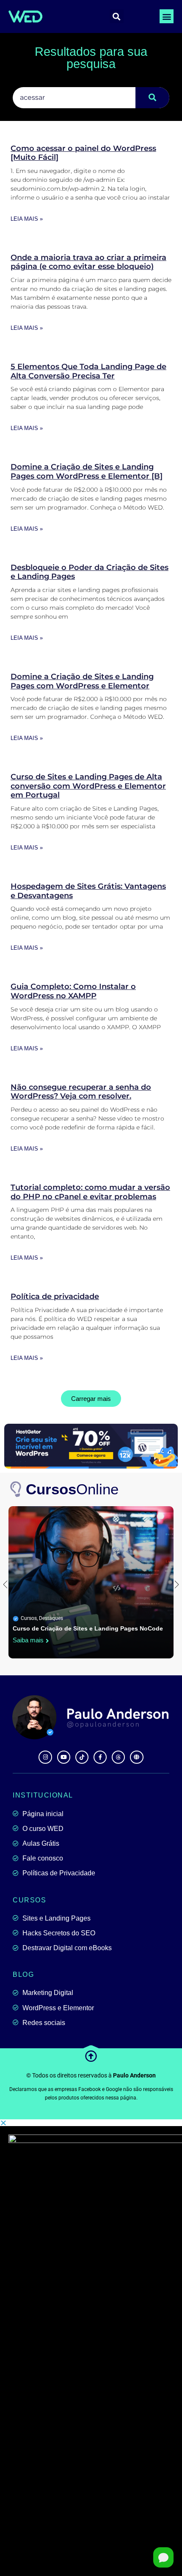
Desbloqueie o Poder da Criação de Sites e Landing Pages (90, 572)
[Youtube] (64, 1757)
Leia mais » (27, 219)
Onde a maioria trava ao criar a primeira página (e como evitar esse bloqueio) (88, 262)
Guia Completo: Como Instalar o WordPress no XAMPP (73, 991)
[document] (91, 2348)
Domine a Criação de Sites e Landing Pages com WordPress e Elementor (82, 681)
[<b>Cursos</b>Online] (16, 1489)
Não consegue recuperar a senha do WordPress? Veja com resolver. (81, 1092)
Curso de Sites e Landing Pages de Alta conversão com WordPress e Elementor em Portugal (88, 786)
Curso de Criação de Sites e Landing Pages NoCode (88, 1628)
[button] (167, 16)
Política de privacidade (55, 1296)
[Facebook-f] (100, 1757)
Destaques (51, 1618)
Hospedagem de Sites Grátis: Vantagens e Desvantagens (88, 891)
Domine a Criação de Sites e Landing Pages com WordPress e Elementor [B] (87, 471)
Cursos (29, 1618)
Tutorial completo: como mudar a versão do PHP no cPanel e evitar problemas (90, 1192)
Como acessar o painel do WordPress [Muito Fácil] (83, 153)
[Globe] (136, 1757)
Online (72, 1489)
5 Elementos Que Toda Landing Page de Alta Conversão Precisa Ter (88, 371)
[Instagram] (45, 1757)
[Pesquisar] (152, 98)
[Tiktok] (82, 1757)
